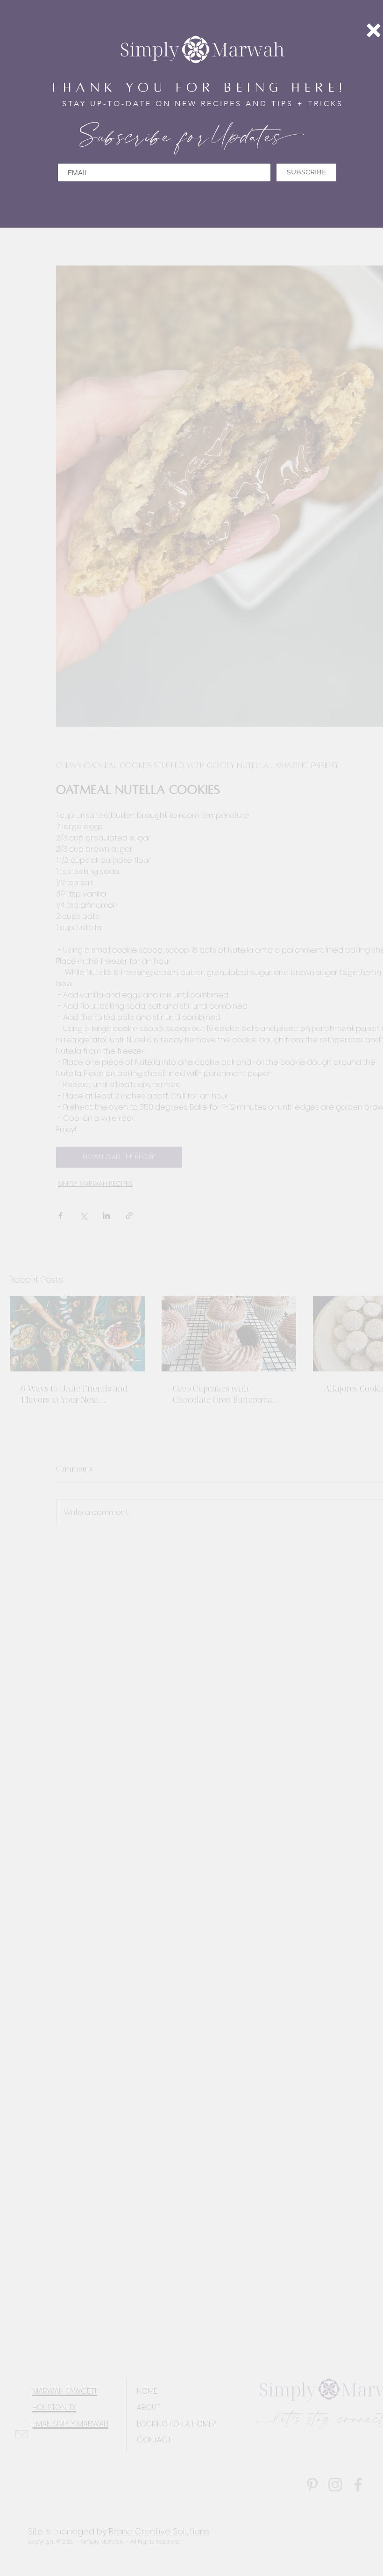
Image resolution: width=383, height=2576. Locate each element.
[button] (374, 30)
